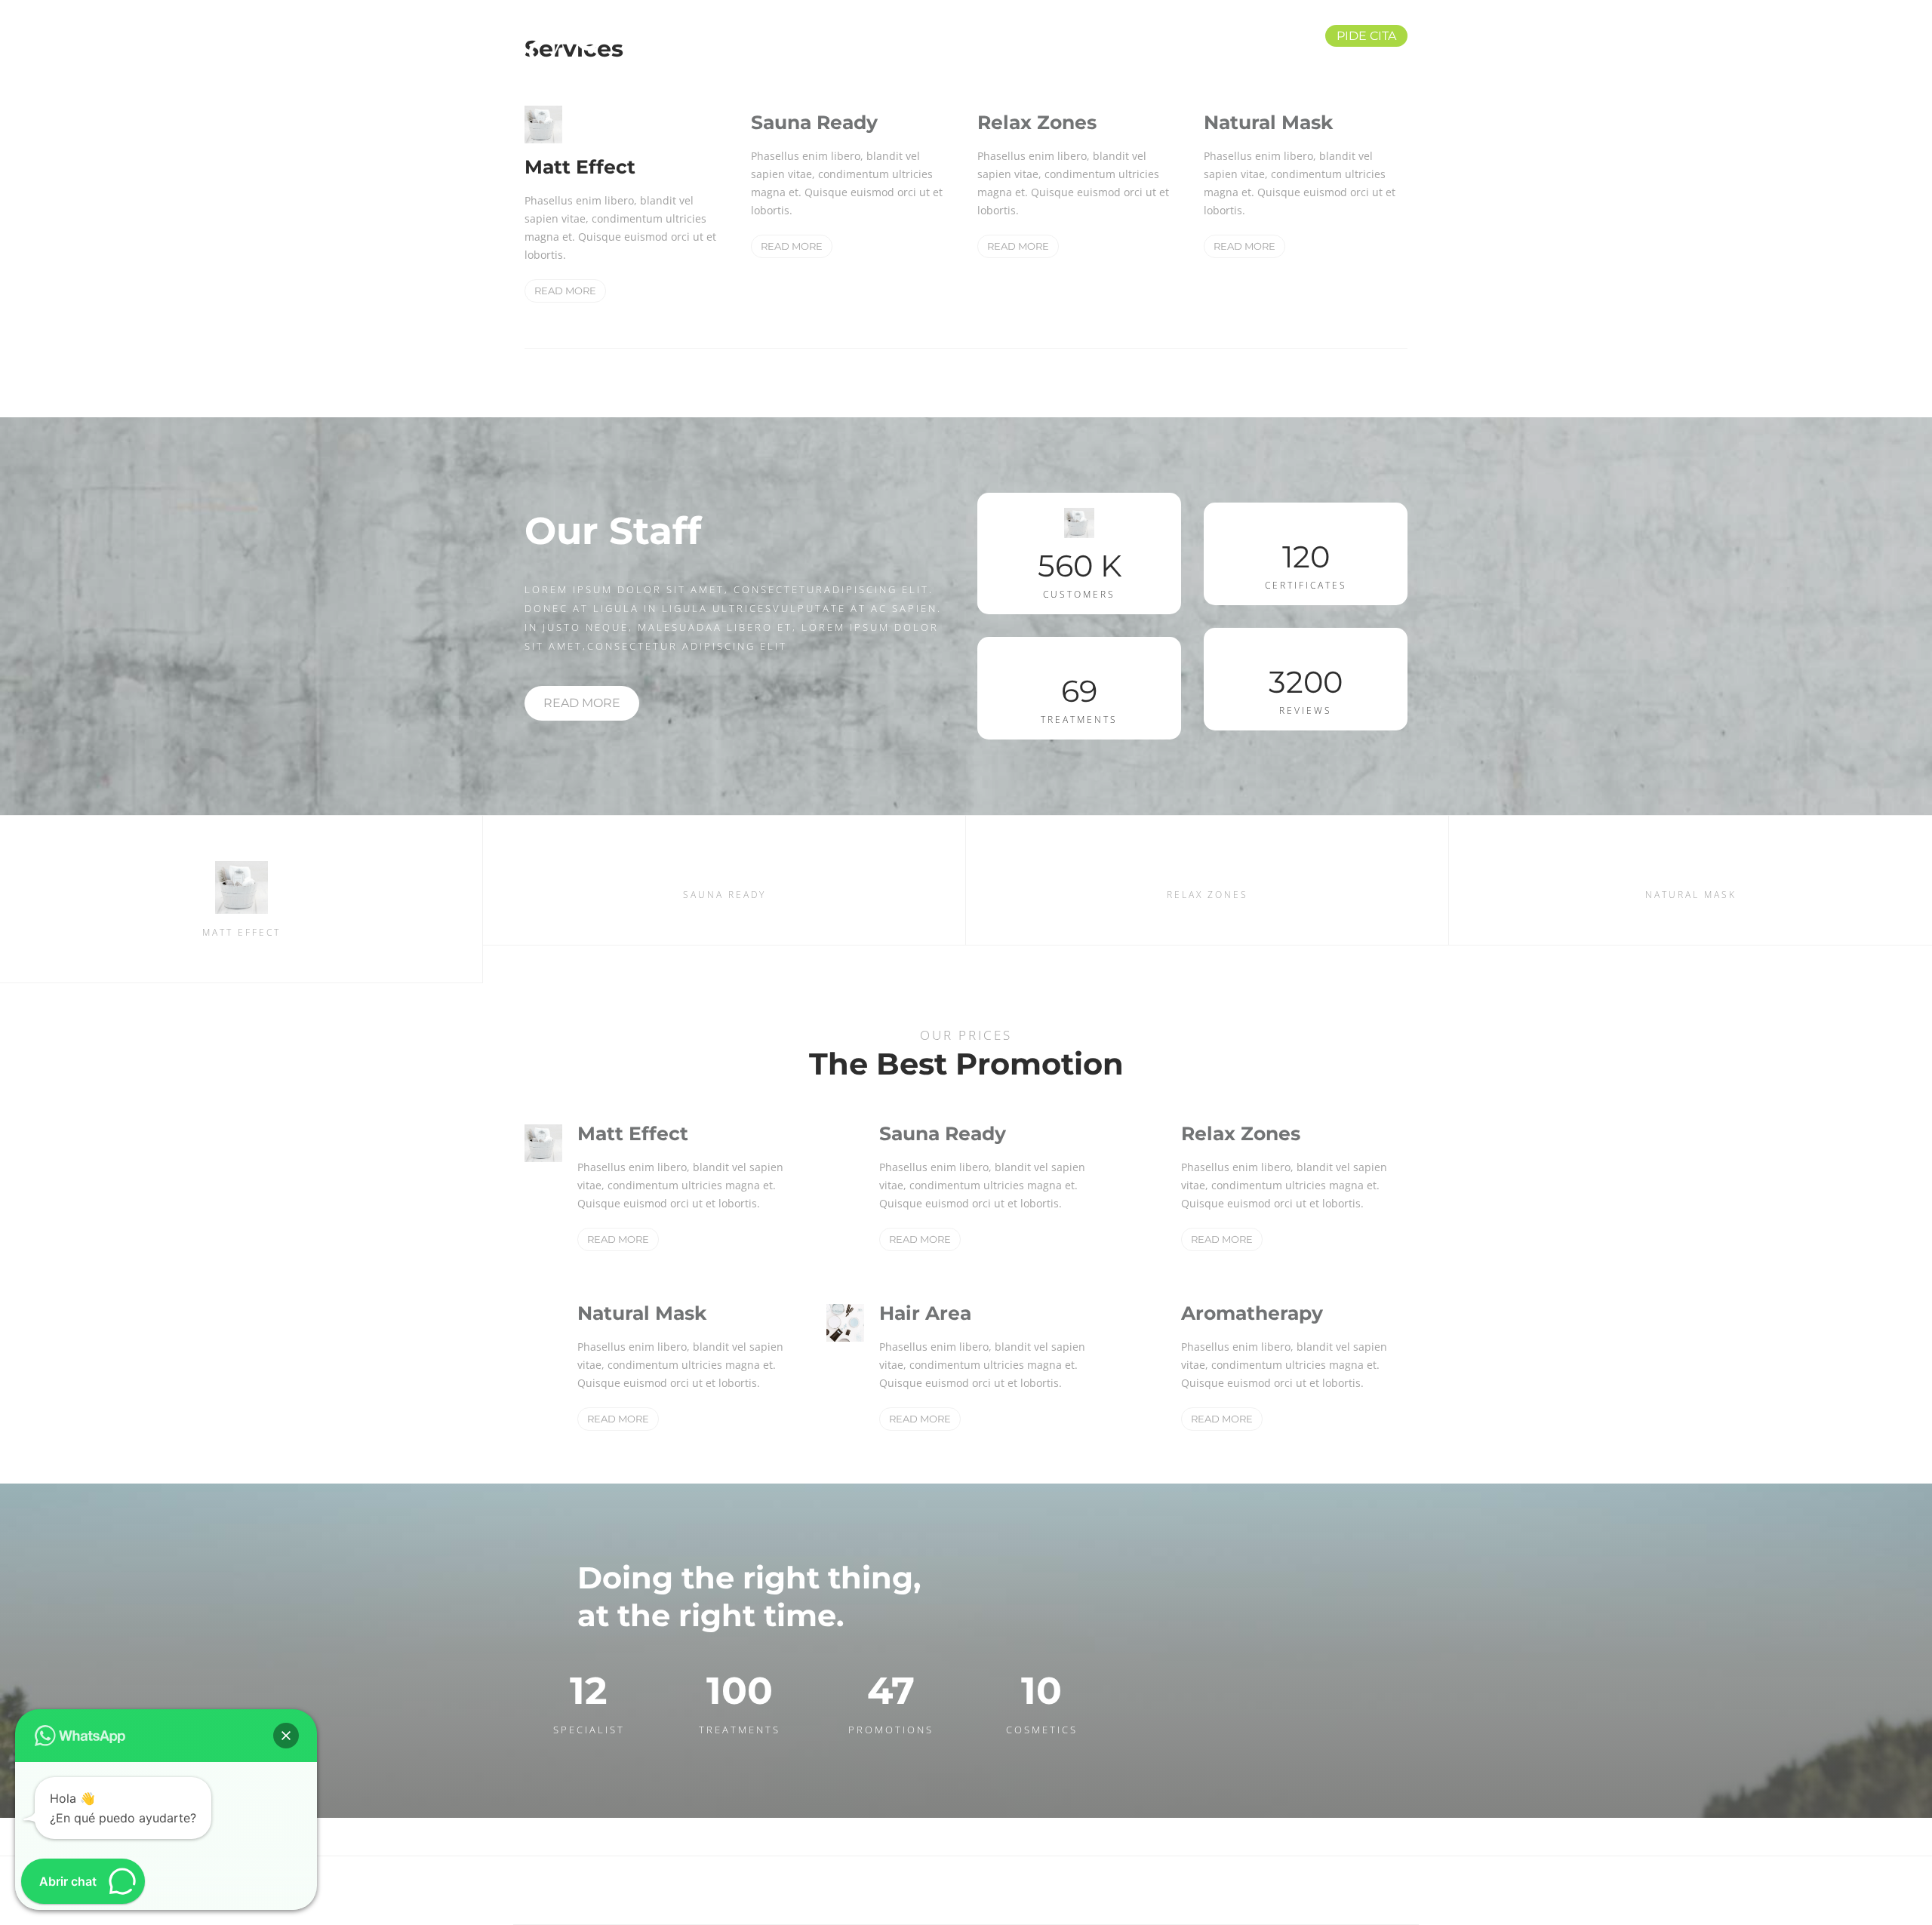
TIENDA (1073, 36)
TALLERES (977, 36)
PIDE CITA (1366, 36)
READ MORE (565, 291)
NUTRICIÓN (869, 36)
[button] (286, 1736)
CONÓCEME (1249, 36)
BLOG (1156, 36)
